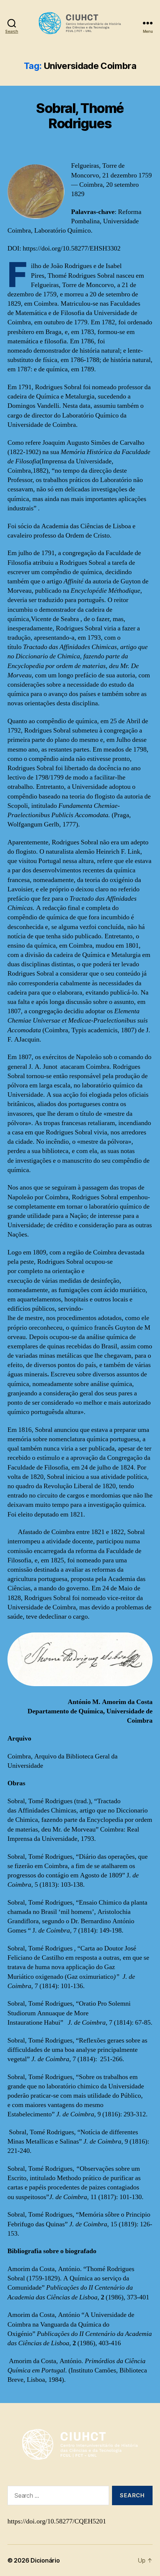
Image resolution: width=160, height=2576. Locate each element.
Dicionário (45, 2560)
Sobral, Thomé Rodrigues (80, 116)
